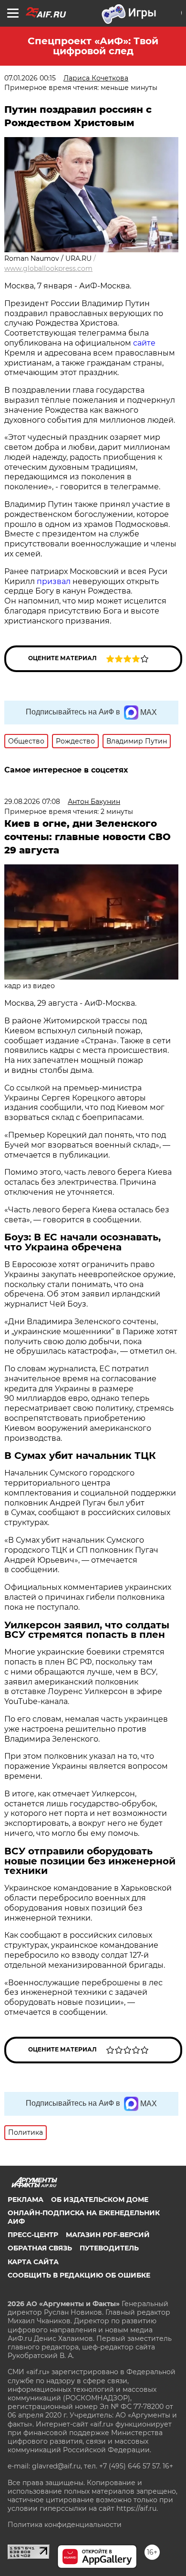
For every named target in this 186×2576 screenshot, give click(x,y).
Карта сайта (33, 2262)
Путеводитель (109, 2248)
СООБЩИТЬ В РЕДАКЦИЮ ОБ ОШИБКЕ (79, 2275)
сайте (144, 343)
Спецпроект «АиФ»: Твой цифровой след (93, 46)
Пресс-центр (33, 2235)
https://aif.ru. (137, 2508)
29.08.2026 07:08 (32, 802)
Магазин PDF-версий (108, 2235)
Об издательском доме (100, 2200)
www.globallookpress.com (48, 268)
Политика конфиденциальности (65, 2525)
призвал (54, 581)
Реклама (26, 2200)
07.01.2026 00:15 (30, 78)
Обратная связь (40, 2248)
